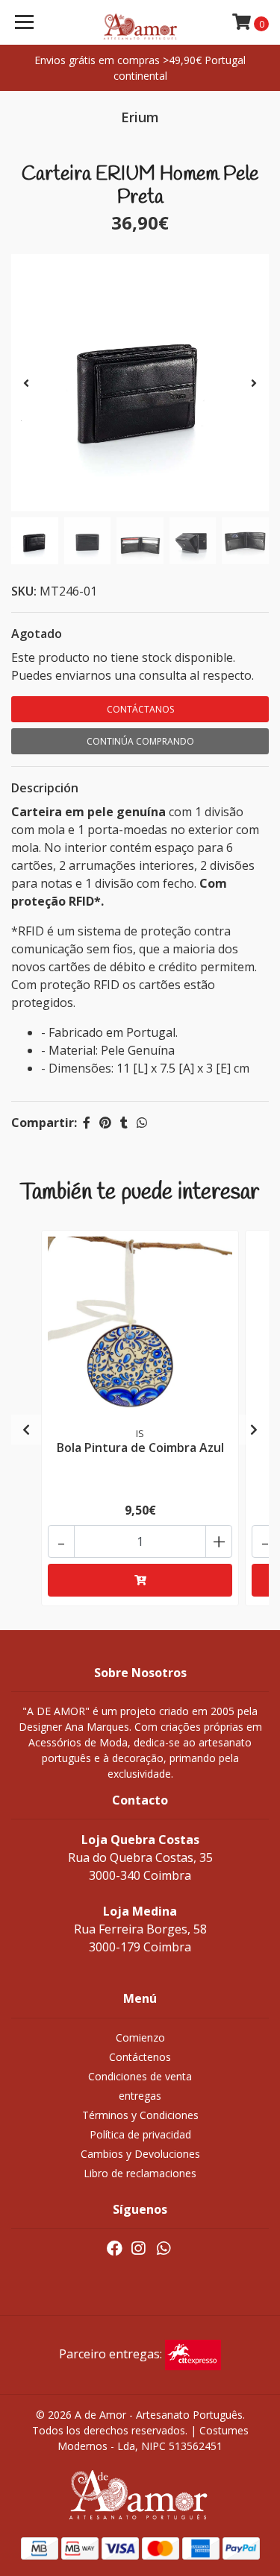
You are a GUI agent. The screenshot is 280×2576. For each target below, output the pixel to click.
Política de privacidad (140, 2134)
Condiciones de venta (140, 2076)
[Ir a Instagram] (138, 2251)
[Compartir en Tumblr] (124, 1123)
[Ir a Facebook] (115, 2251)
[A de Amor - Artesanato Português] (140, 22)
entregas (140, 2096)
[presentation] (26, 383)
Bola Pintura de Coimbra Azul (140, 1448)
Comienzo (140, 2037)
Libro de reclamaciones (140, 2173)
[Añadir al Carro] (140, 1580)
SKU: (24, 591)
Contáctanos (140, 709)
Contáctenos (140, 2057)
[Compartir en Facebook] (87, 1123)
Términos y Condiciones (140, 2115)
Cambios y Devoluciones (140, 2154)
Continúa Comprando (140, 741)
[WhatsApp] (164, 2251)
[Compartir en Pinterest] (105, 1123)
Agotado (37, 634)
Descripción (45, 788)
